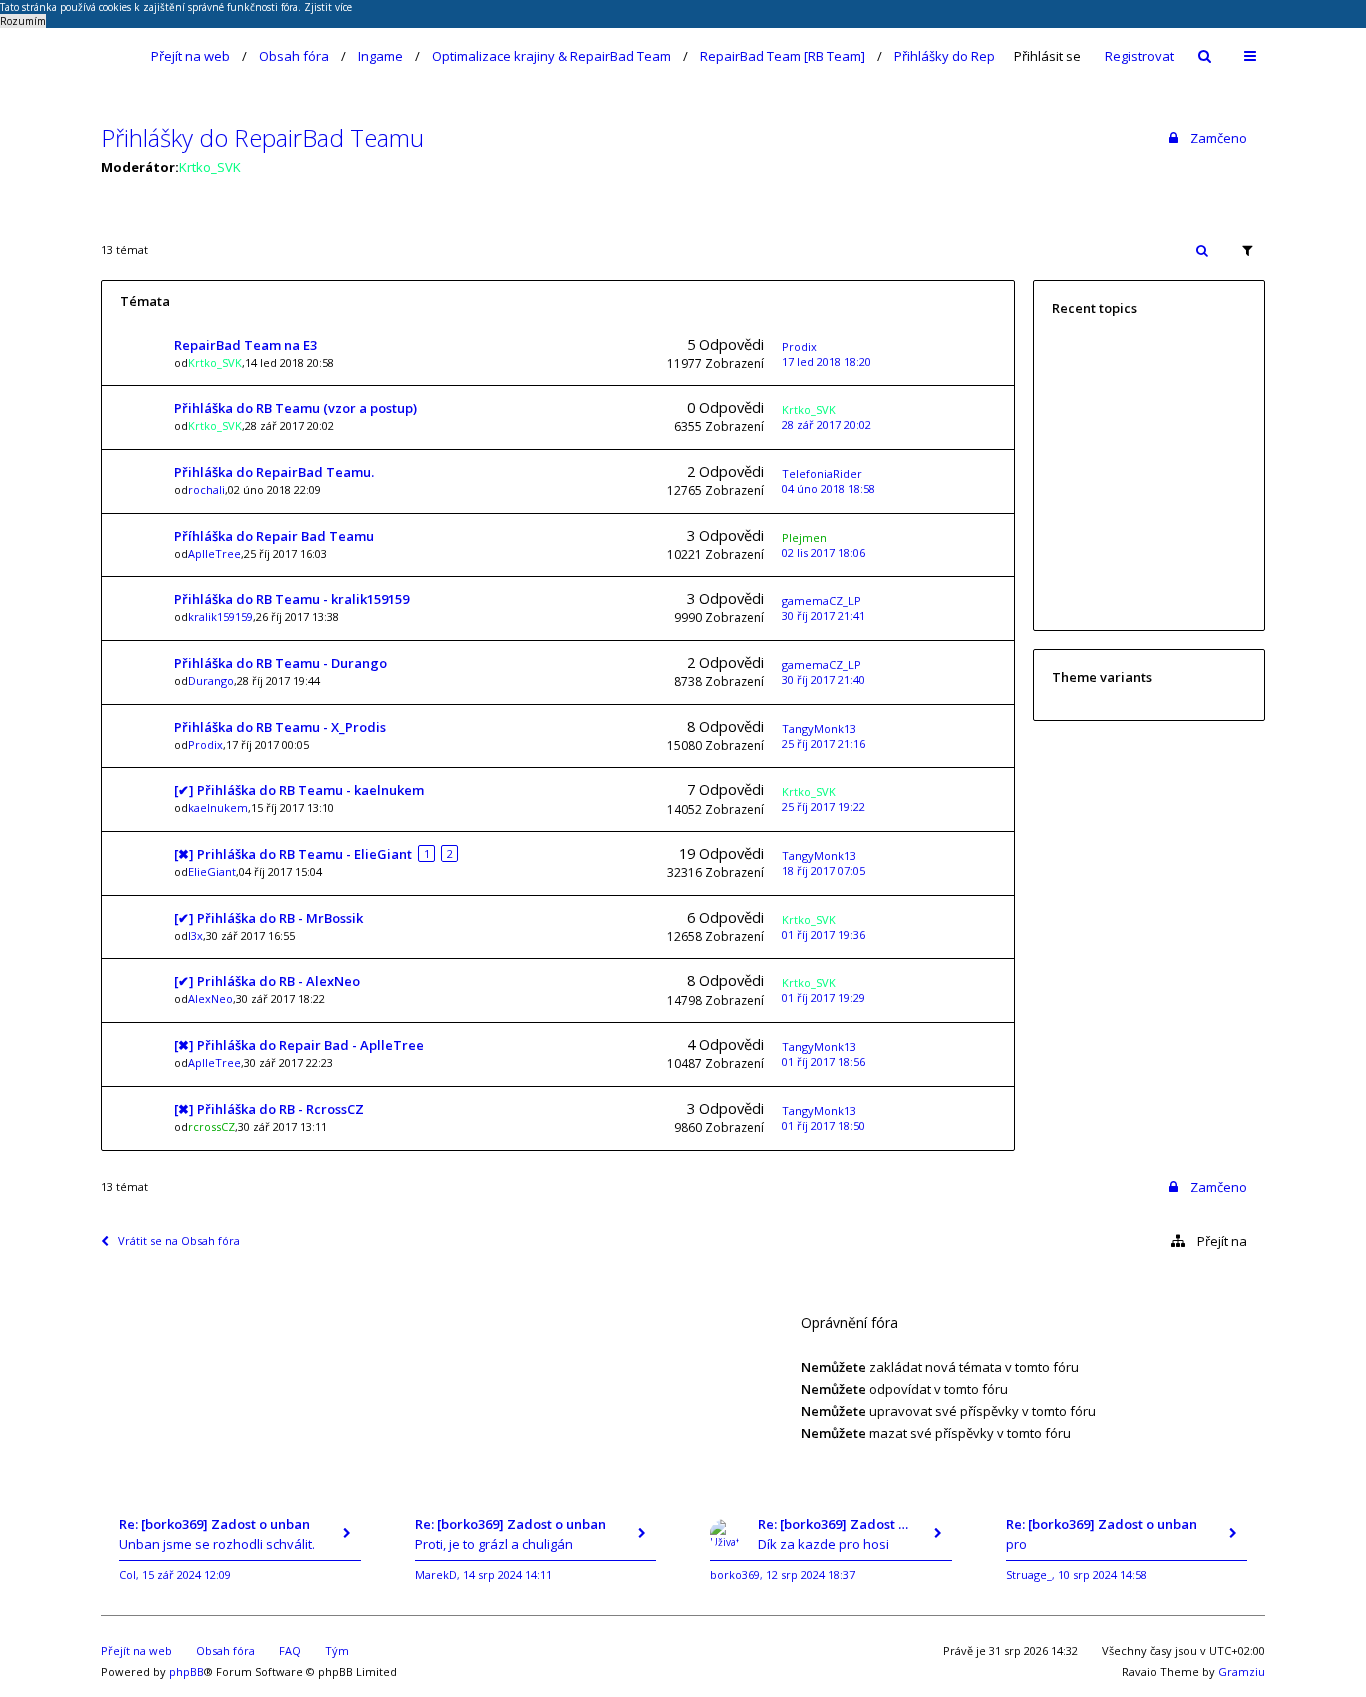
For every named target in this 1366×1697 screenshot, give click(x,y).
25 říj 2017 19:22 (823, 806)
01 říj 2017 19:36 (823, 934)
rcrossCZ (211, 1126)
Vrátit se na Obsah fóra (179, 1240)
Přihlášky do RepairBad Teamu (987, 56)
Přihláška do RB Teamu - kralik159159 (291, 599)
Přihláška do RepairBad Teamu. (274, 472)
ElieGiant (212, 871)
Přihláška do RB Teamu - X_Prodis (280, 727)
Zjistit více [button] (328, 7)
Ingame (380, 56)
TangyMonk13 (819, 728)
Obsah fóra (294, 56)
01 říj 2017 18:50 (823, 1125)
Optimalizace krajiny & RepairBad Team (551, 56)
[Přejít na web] (114, 56)
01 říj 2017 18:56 (823, 1061)
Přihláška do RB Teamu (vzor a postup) (295, 408)
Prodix (799, 346)
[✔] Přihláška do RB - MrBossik (268, 918)
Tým (337, 1650)
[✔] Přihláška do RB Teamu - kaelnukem (299, 790)
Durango (211, 680)
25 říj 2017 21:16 (823, 743)
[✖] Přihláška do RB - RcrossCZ (269, 1109)
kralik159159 (220, 616)
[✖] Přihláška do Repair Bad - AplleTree (299, 1045)
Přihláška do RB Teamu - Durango (280, 663)
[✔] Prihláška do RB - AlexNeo (267, 981)
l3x (195, 935)
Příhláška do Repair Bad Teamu (274, 536)
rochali (206, 489)
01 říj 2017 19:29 (823, 997)
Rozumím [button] (23, 21)
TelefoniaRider (822, 473)
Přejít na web (190, 56)
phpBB (186, 1671)
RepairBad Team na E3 (245, 345)
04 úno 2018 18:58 (828, 488)
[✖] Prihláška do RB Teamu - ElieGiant (293, 854)
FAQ (290, 1650)
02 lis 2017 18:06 (823, 552)
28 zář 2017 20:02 (826, 424)
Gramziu (1241, 1671)
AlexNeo (210, 998)
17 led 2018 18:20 (826, 361)
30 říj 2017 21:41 (823, 615)
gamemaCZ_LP (821, 600)
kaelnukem (218, 807)
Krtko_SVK (210, 167)
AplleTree (214, 553)
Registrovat (1139, 56)
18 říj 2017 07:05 (823, 870)
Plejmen (804, 537)
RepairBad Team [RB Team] (782, 56)
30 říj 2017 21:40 (823, 679)
